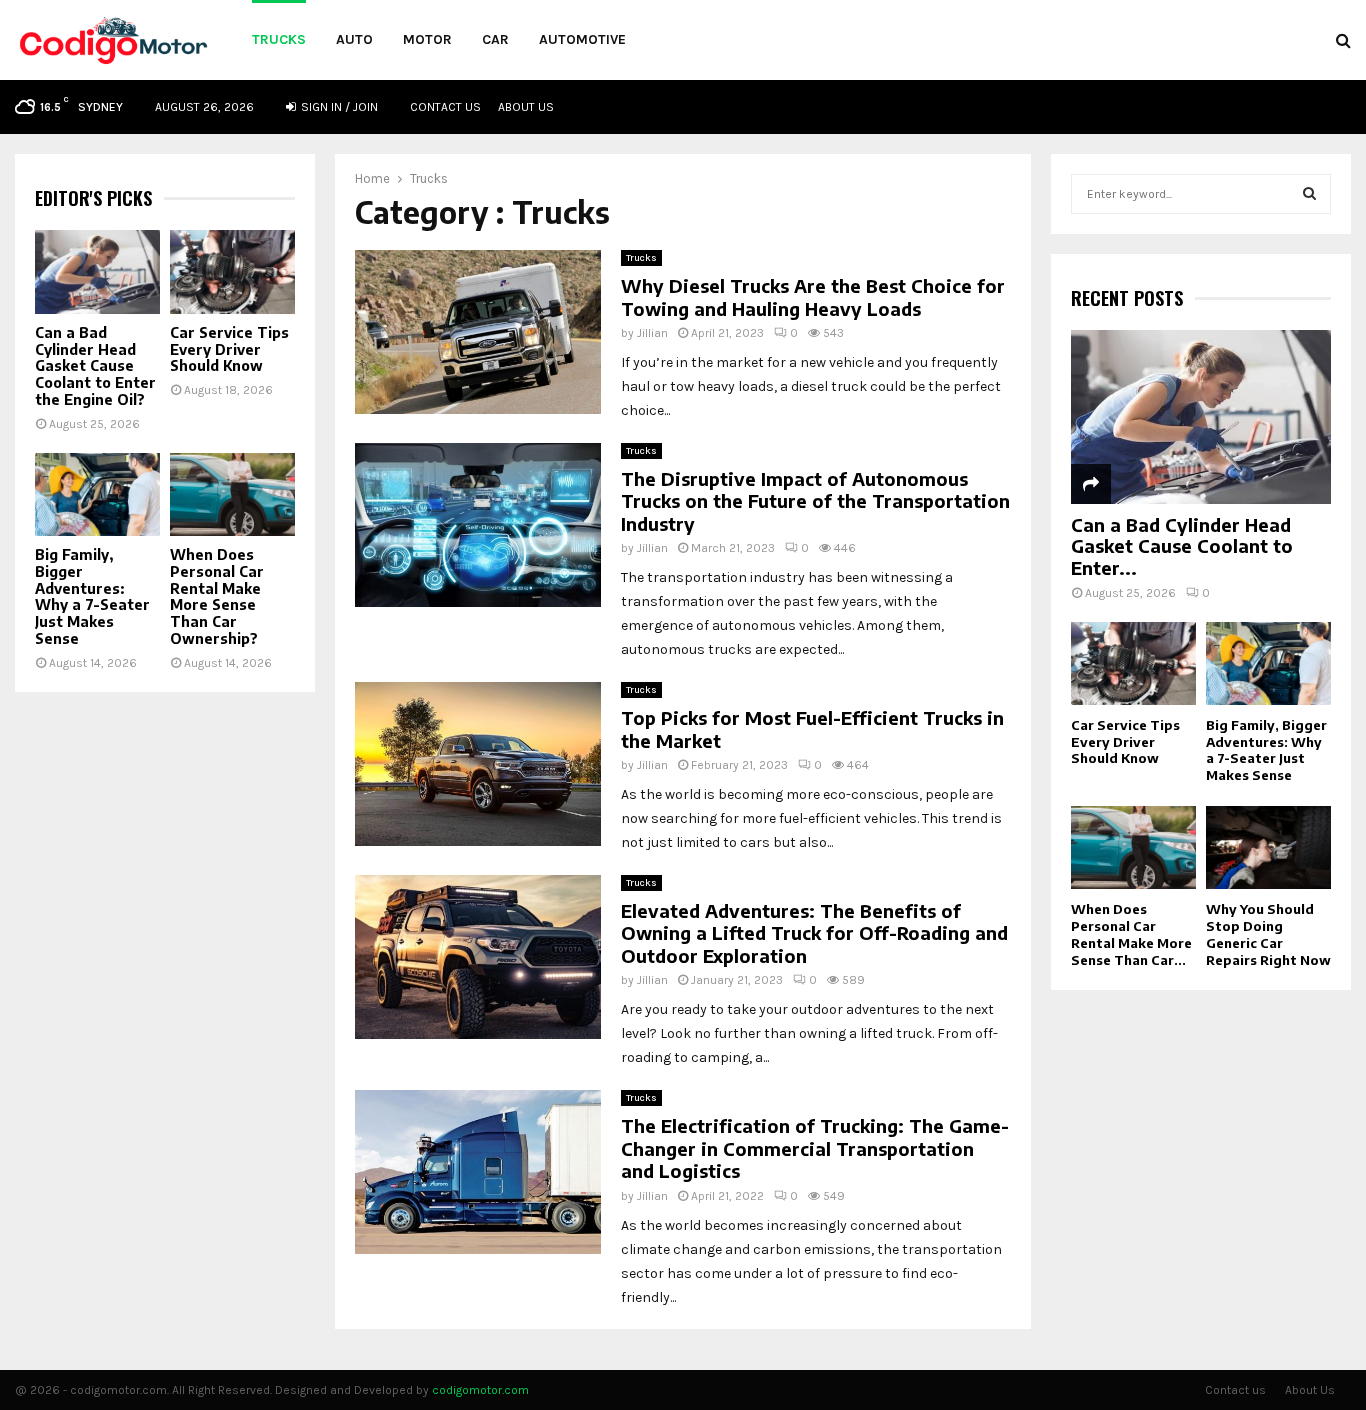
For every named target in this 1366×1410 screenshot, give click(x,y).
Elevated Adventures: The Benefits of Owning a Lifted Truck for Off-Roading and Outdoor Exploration (814, 933)
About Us (526, 107)
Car (495, 39)
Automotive (582, 39)
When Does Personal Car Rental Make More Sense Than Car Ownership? (217, 596)
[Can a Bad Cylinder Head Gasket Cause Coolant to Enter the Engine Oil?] (97, 271)
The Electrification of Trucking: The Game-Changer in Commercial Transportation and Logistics (815, 1148)
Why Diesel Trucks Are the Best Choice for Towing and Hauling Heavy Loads (813, 297)
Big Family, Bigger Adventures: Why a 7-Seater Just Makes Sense (92, 596)
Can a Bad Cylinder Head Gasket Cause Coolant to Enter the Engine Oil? (95, 366)
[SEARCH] (1309, 194)
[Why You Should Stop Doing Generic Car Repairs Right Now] (1268, 847)
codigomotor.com (480, 1390)
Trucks (279, 39)
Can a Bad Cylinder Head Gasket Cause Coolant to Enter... (1182, 546)
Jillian (652, 333)
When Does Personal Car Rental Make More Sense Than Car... (1131, 934)
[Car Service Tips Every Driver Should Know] (232, 271)
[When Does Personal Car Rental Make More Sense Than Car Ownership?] (232, 494)
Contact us (445, 107)
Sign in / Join (338, 107)
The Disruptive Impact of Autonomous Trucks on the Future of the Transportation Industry (815, 501)
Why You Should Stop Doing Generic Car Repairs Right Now (1268, 934)
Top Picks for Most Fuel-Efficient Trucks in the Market (812, 729)
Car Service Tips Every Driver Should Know (229, 349)
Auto (354, 39)
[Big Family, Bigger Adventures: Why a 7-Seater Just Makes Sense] (97, 494)
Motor (427, 39)
